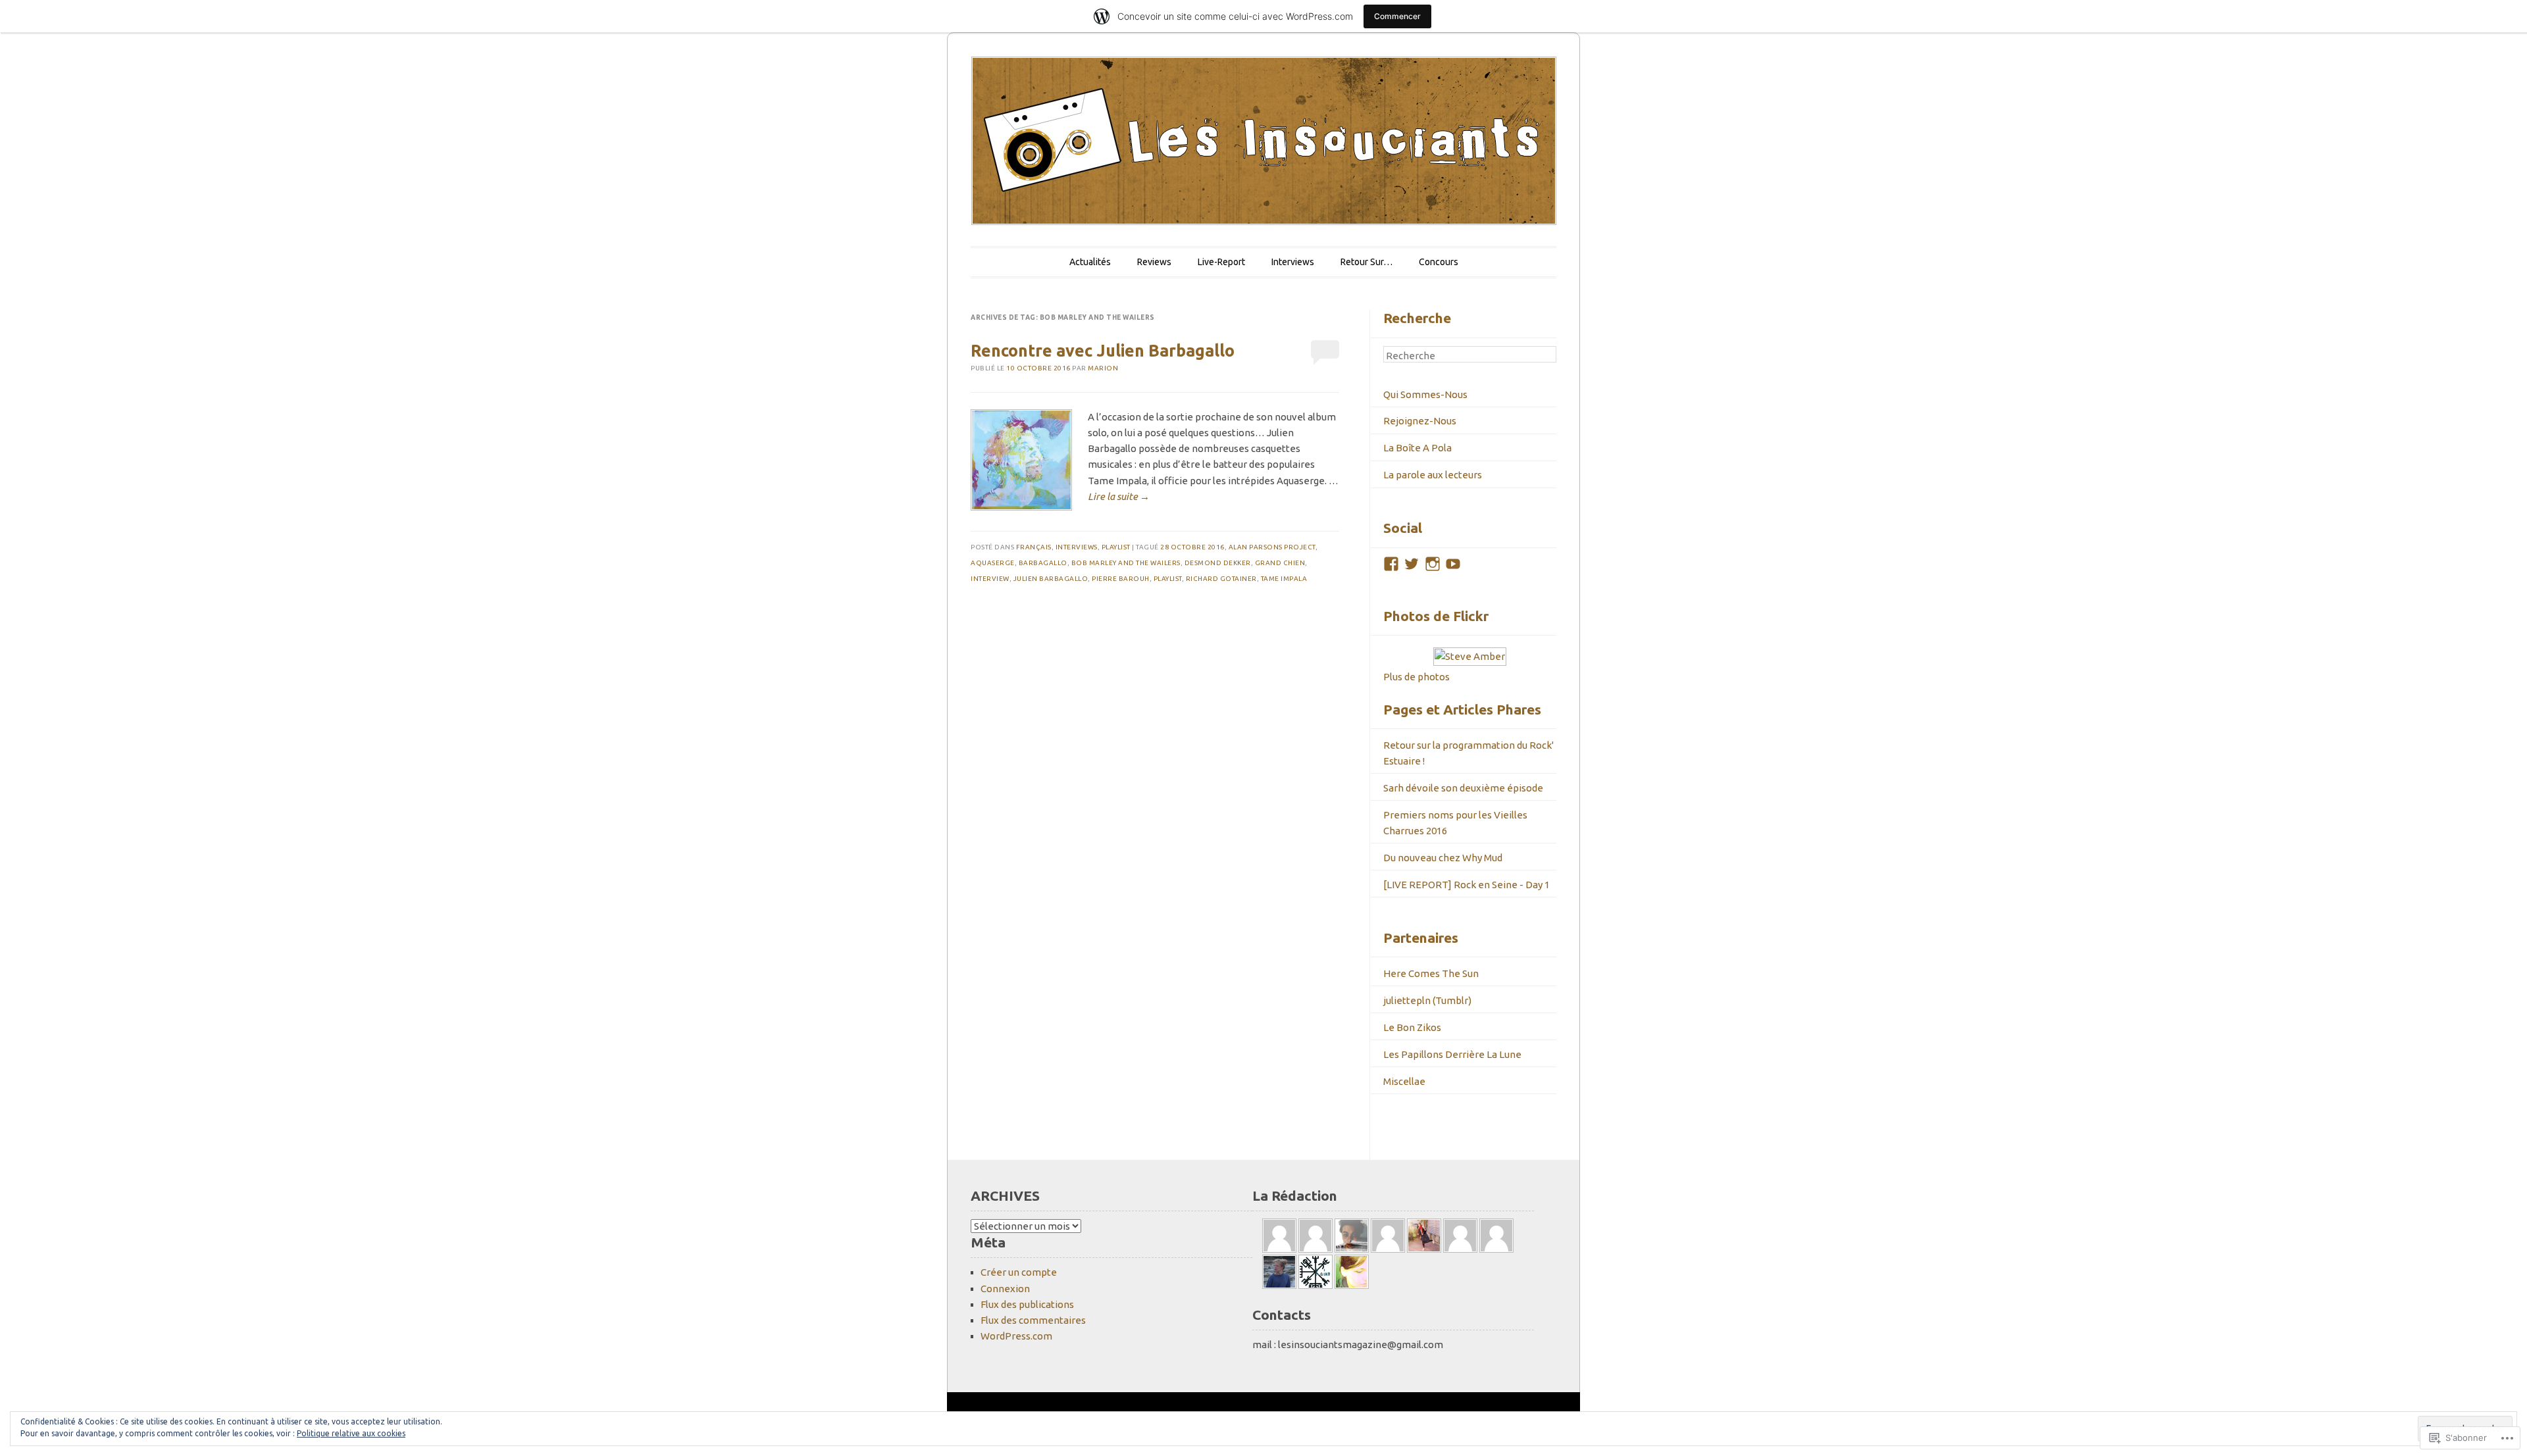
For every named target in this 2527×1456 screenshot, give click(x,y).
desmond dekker (1218, 563)
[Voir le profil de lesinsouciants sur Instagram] (1433, 564)
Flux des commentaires (1033, 1320)
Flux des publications (1027, 1304)
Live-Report (1221, 262)
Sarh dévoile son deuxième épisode (1463, 788)
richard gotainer (1221, 579)
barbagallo (1043, 563)
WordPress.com (1016, 1336)
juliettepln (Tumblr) (1427, 1000)
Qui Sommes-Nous (1425, 394)
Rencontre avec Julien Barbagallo (1103, 351)
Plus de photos (1417, 677)
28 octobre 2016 (1192, 547)
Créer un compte (1019, 1272)
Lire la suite (1119, 496)
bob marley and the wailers (1126, 563)
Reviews (1154, 262)
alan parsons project (1272, 547)
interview (990, 579)
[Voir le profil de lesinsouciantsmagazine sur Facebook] (1391, 564)
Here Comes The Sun (1431, 973)
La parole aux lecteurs (1433, 475)
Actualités (1090, 262)
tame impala (1284, 579)
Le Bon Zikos (1412, 1027)
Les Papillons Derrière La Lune (1452, 1054)
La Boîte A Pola (1417, 448)
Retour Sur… (1366, 262)
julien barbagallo (1051, 579)
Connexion (1005, 1289)
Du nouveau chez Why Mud (1443, 858)
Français (1034, 547)
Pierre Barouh (1121, 579)
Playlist (1116, 547)
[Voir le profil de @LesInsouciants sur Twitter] (1412, 564)
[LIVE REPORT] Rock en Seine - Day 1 (1467, 885)
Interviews (1293, 262)
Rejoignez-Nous (1420, 421)
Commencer (1397, 16)
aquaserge (993, 563)
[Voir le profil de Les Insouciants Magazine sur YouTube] (1453, 564)
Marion (1103, 368)
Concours (1439, 262)
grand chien (1280, 563)
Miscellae (1404, 1081)
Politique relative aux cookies (351, 1433)
